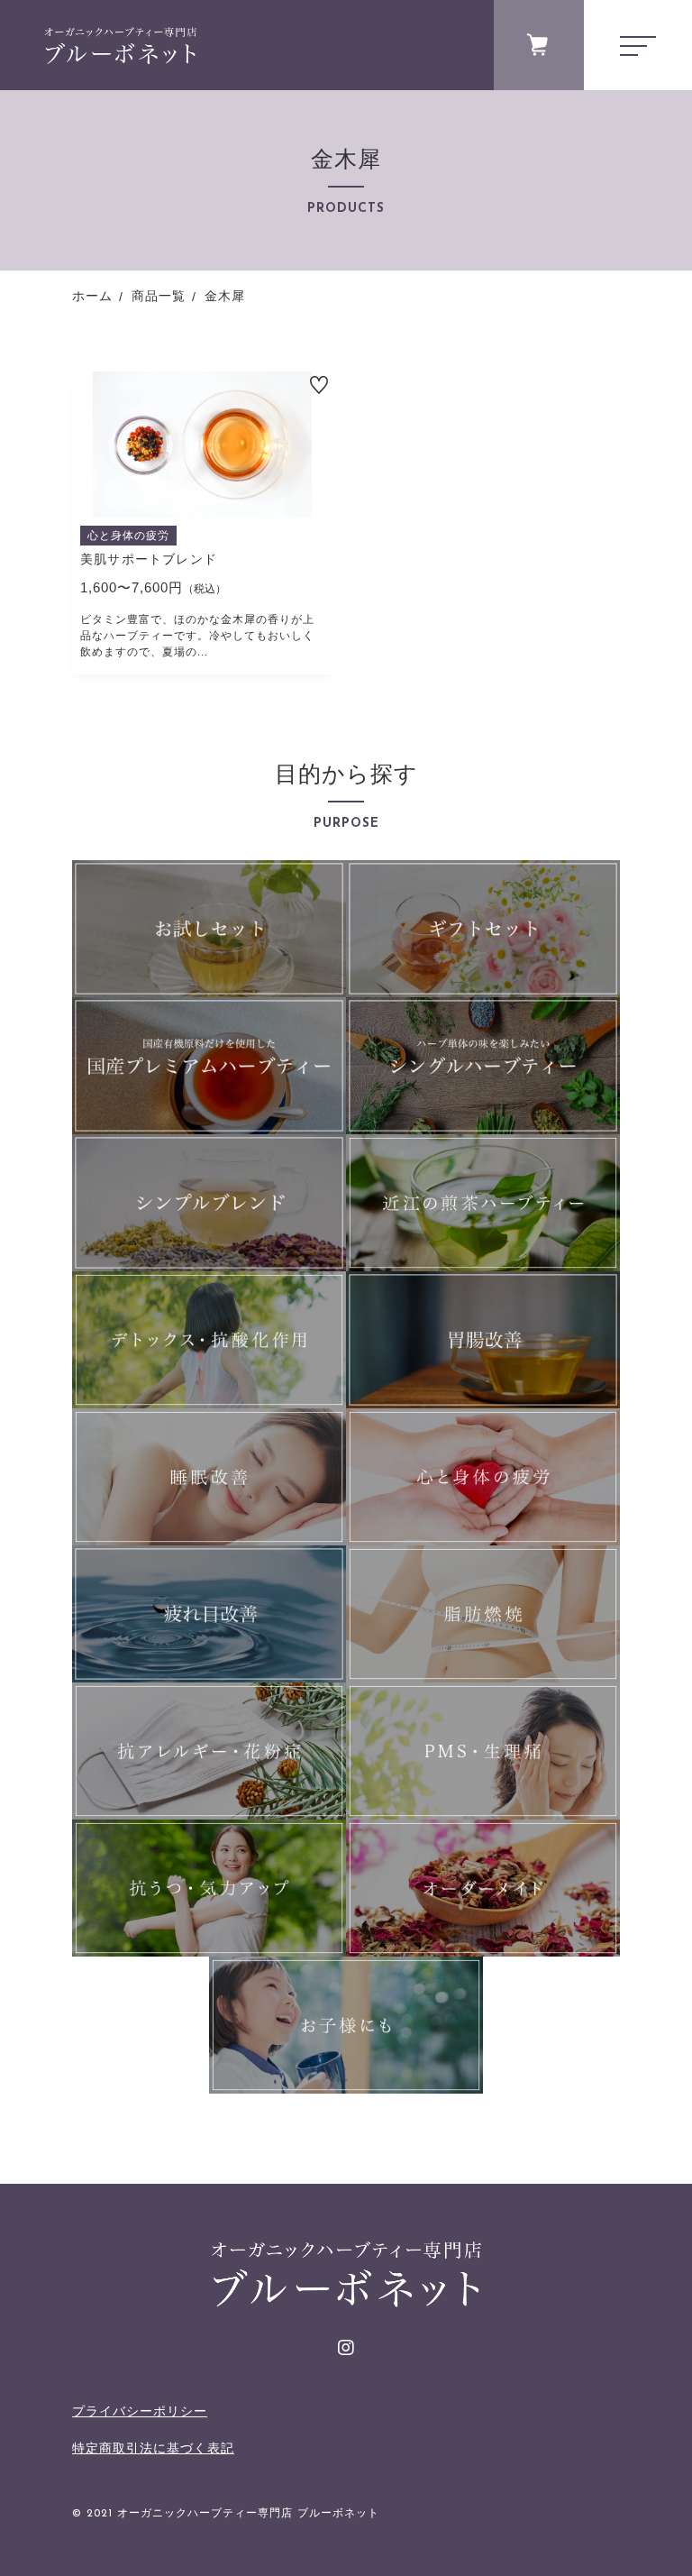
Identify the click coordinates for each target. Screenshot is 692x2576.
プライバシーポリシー (140, 2411)
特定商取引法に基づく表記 (153, 2448)
